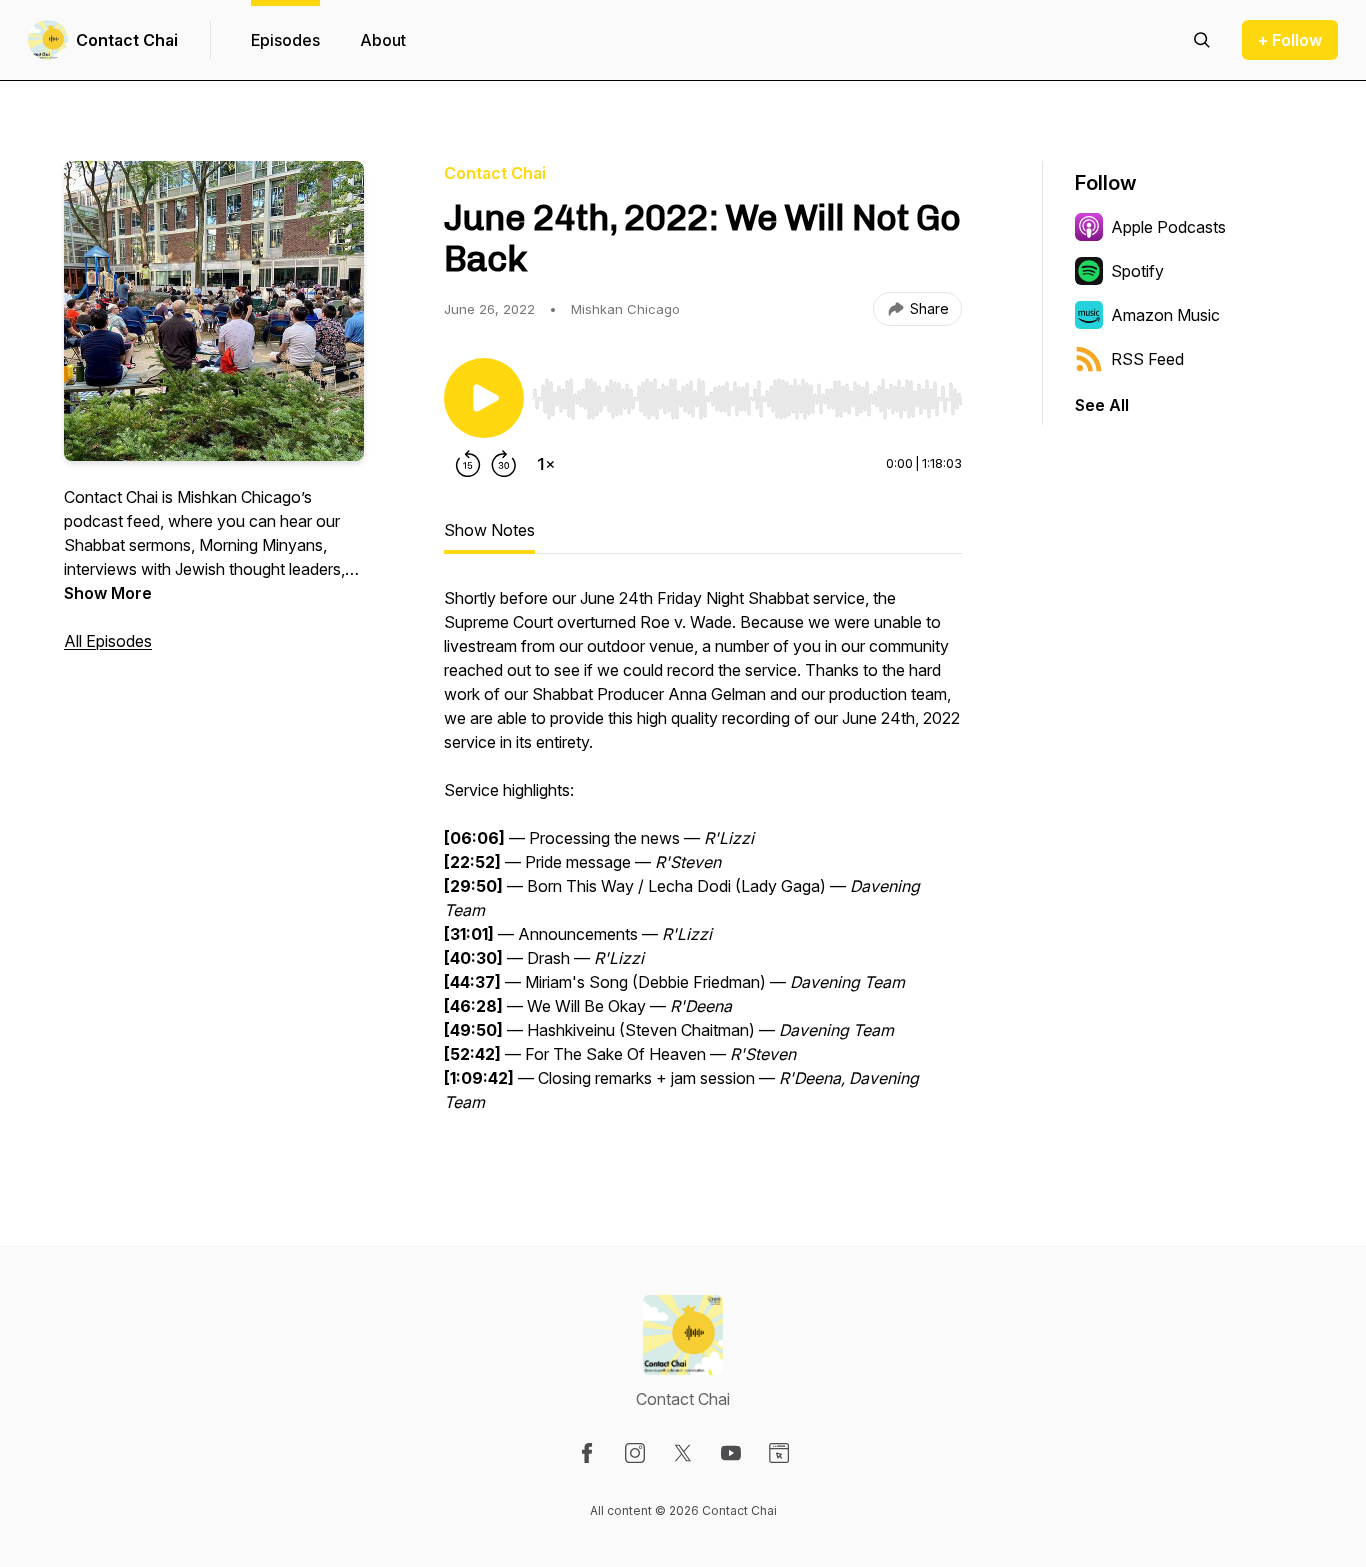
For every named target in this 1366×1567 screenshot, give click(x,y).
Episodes (285, 40)
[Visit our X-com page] (683, 1453)
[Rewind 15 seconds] (468, 464)
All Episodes (108, 641)
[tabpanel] (703, 860)
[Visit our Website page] (779, 1453)
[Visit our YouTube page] (731, 1453)
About (383, 40)
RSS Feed (1147, 359)
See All (1102, 405)
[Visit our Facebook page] (587, 1453)
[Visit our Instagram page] (635, 1453)
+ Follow (1290, 40)
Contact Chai (127, 40)
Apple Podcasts (1168, 227)
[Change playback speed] (546, 464)
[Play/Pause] (484, 398)
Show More (108, 593)
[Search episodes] (1202, 40)
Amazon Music (1165, 315)
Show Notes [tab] (489, 530)
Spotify (1137, 271)
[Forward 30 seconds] (504, 464)
